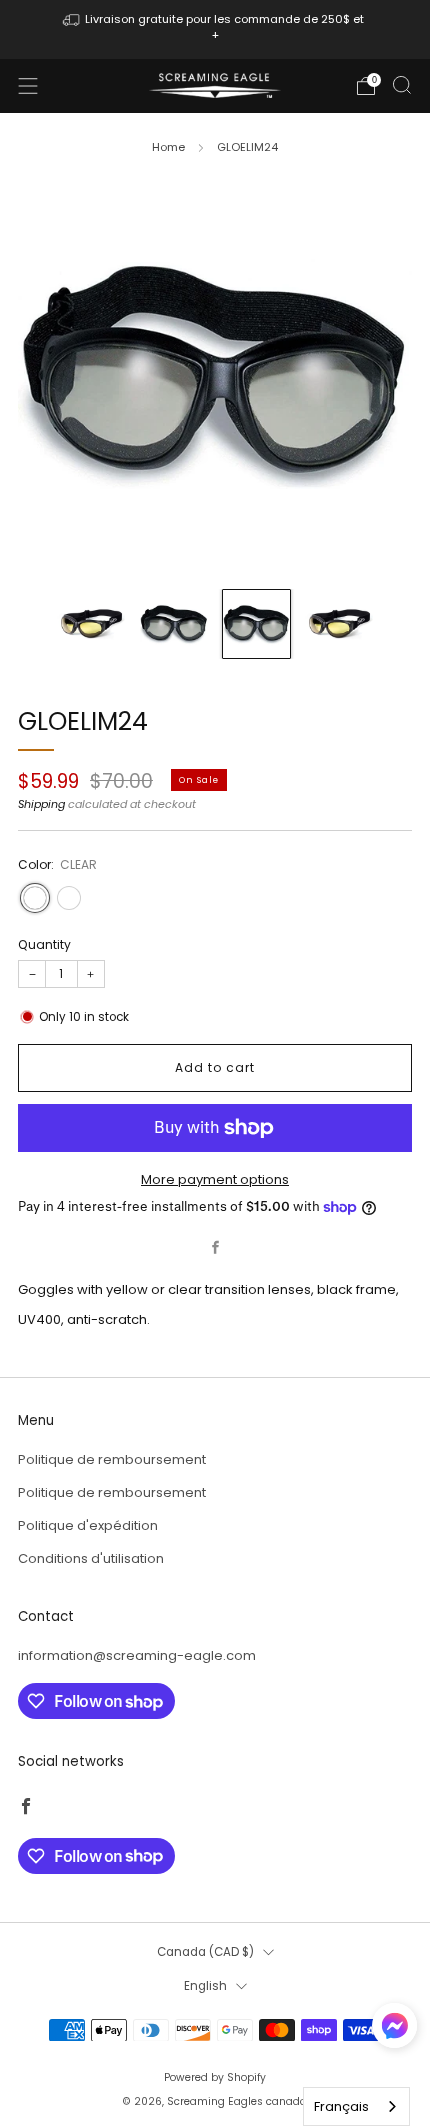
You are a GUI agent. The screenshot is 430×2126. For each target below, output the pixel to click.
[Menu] (28, 86)
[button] (394, 2033)
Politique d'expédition (88, 1525)
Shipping (41, 804)
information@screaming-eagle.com (137, 1655)
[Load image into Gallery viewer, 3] (257, 624)
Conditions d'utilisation (91, 1558)
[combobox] (356, 2106)
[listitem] (215, 29)
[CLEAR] (35, 898)
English (205, 1986)
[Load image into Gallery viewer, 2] (174, 624)
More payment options (215, 1179)
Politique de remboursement (112, 1459)
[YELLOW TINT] (69, 898)
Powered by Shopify (215, 2077)
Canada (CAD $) (205, 1952)
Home (168, 147)
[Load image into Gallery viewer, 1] (91, 624)
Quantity (44, 944)
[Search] (402, 85)
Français (341, 2106)
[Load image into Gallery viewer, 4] (339, 624)
